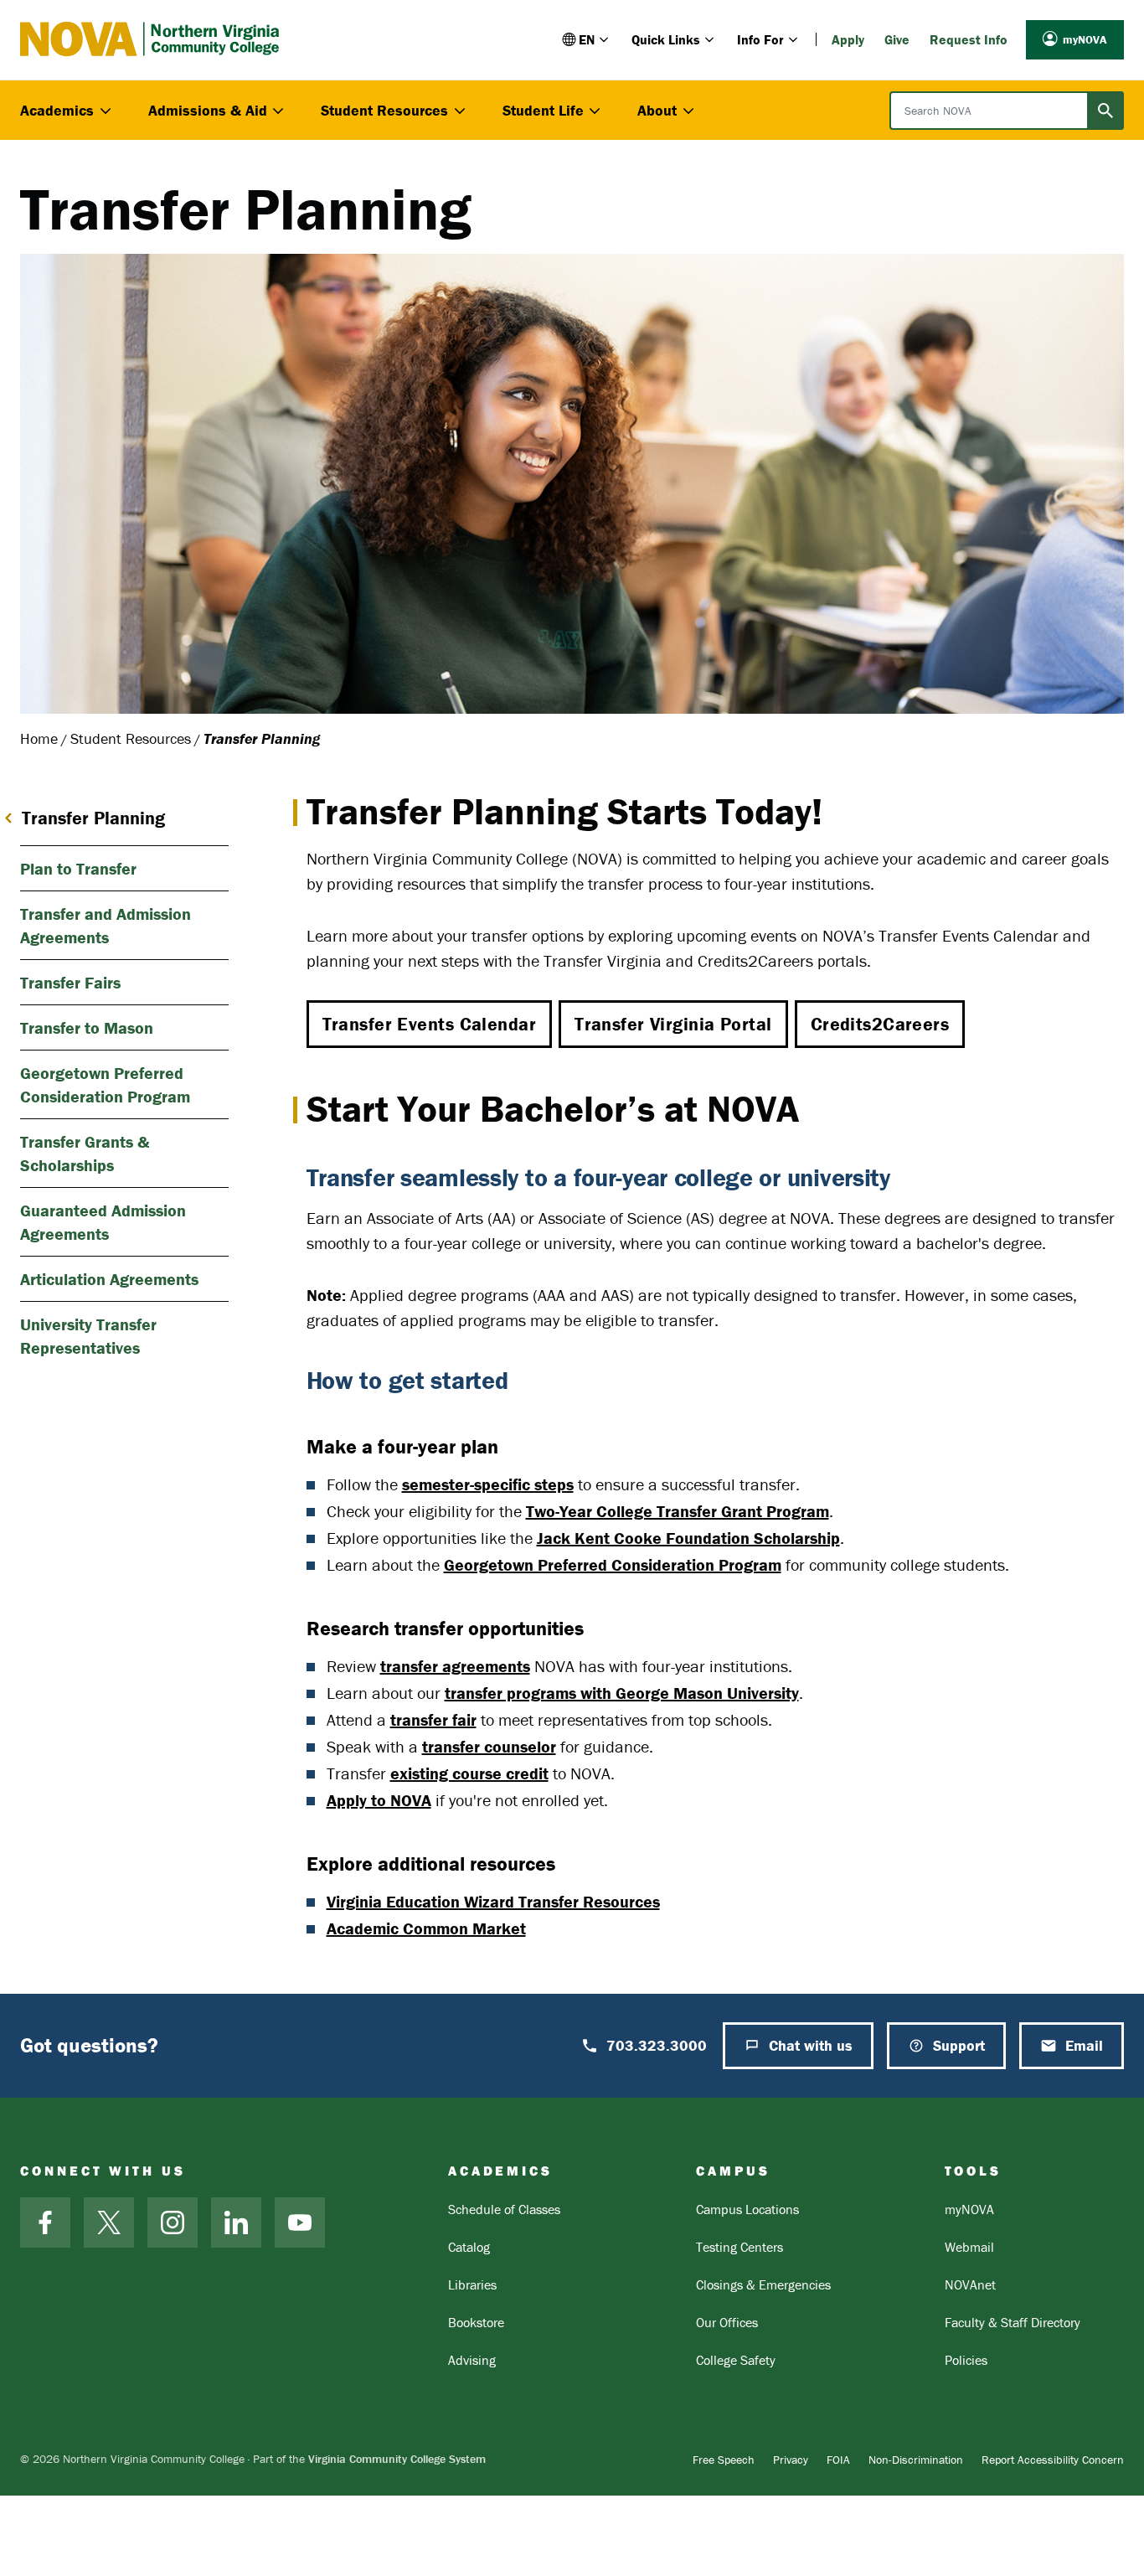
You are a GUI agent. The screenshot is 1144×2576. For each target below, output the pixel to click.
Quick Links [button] (666, 39)
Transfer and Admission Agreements (106, 925)
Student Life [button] (543, 110)
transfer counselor (489, 1746)
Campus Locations (747, 2209)
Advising (472, 2360)
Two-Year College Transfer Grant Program (678, 1511)
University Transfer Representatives (88, 1336)
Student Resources (131, 738)
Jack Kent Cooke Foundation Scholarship (688, 1538)
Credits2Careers (880, 1024)
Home (39, 738)
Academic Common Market (426, 1928)
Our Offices (727, 2322)
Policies (966, 2360)
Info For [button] (760, 39)
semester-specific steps (488, 1484)
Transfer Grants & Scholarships (85, 1153)
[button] (587, 39)
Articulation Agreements (109, 1279)
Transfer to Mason (87, 1027)
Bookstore (476, 2322)
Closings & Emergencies (763, 2284)
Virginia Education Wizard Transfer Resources (493, 1901)
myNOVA (1085, 39)
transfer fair (433, 1719)
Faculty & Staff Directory (1013, 2322)
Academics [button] (57, 110)
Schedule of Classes (504, 2209)
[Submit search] (1105, 111)
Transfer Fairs (70, 982)
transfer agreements (455, 1666)
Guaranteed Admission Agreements (103, 1222)
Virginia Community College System (397, 2459)
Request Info (969, 39)
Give (897, 39)
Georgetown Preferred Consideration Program (613, 1564)
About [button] (657, 110)
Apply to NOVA (379, 1800)
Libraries (472, 2284)
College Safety (736, 2360)
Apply (848, 39)
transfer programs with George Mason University (622, 1693)
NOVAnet (970, 2284)
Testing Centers (739, 2247)
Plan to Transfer (78, 868)
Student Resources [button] (384, 110)
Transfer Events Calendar (430, 1024)
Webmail (969, 2247)
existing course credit (469, 1773)
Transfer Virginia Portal (673, 1024)
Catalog (469, 2247)
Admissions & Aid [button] (208, 110)
